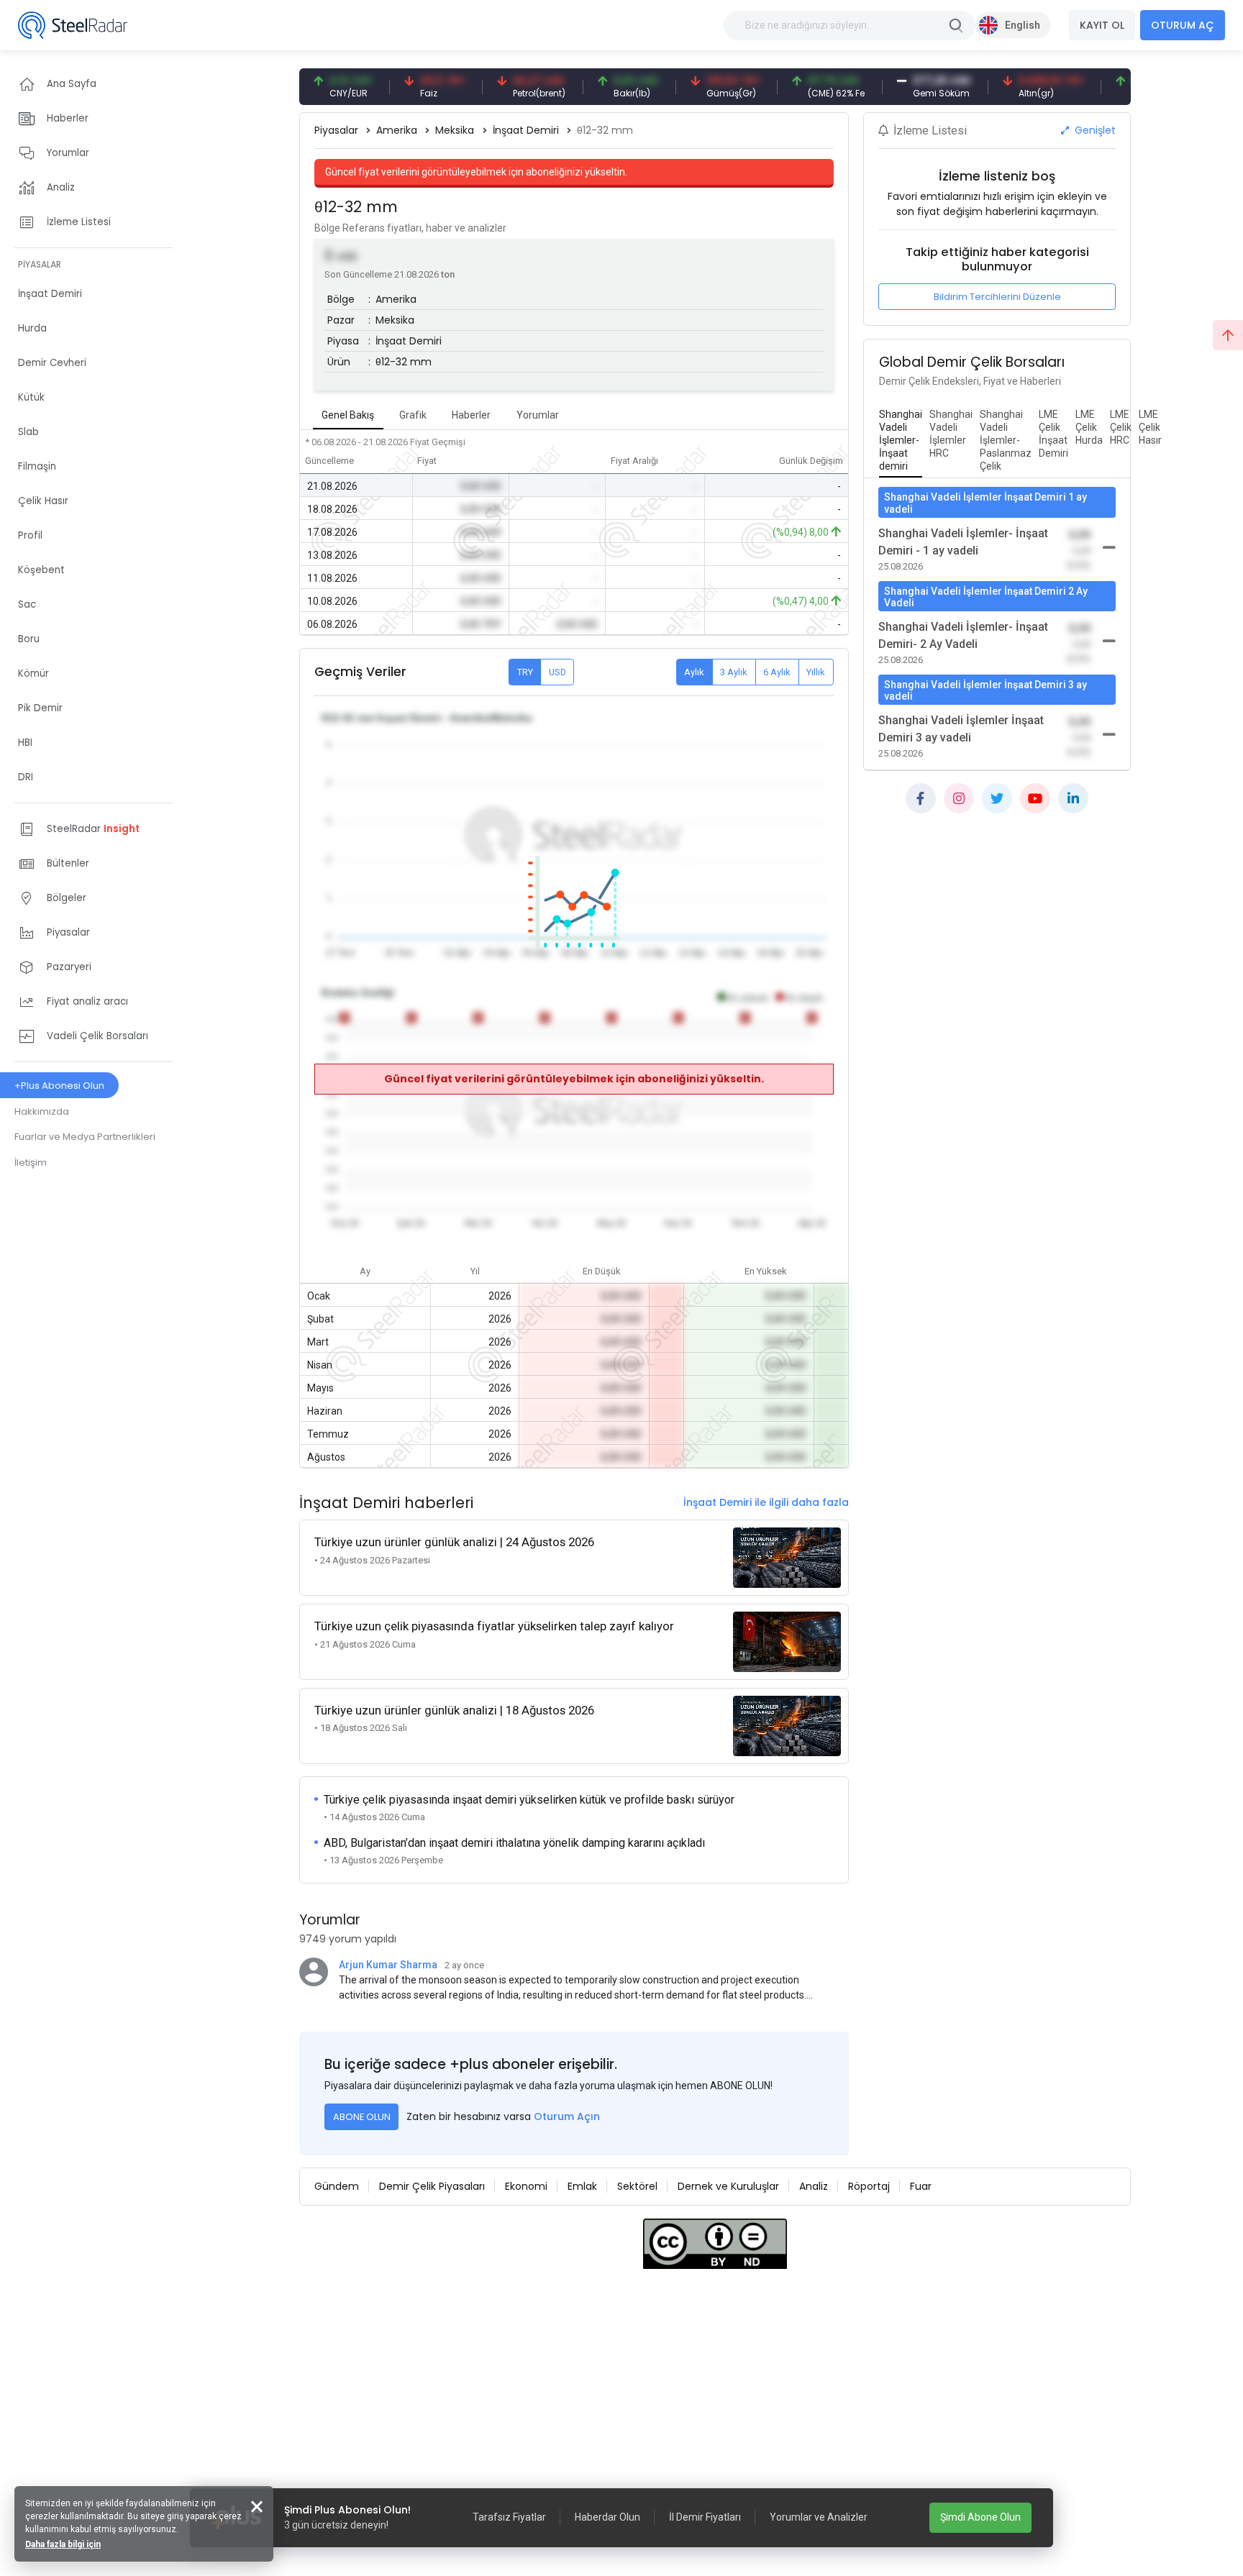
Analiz (814, 2186)
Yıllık (816, 672)
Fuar (921, 2186)
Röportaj (869, 2186)
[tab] (901, 441)
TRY (525, 672)
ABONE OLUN (362, 2117)
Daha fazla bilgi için (63, 2544)
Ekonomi (526, 2186)
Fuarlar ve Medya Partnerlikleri (85, 1137)
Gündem (337, 2186)
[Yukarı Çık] (1228, 335)
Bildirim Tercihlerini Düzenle (997, 297)
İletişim (31, 1163)
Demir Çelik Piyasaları (432, 2186)
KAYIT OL (1102, 25)
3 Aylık (734, 672)
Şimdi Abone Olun (980, 2517)
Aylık (694, 672)
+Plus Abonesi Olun (59, 1086)
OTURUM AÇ (1183, 25)
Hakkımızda (42, 1111)
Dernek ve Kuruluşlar (728, 2186)
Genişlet (1094, 130)
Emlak (582, 2186)
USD (557, 672)
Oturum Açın (567, 2116)
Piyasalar (336, 130)
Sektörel (637, 2186)
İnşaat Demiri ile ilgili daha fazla (766, 1502)
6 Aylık (777, 672)
